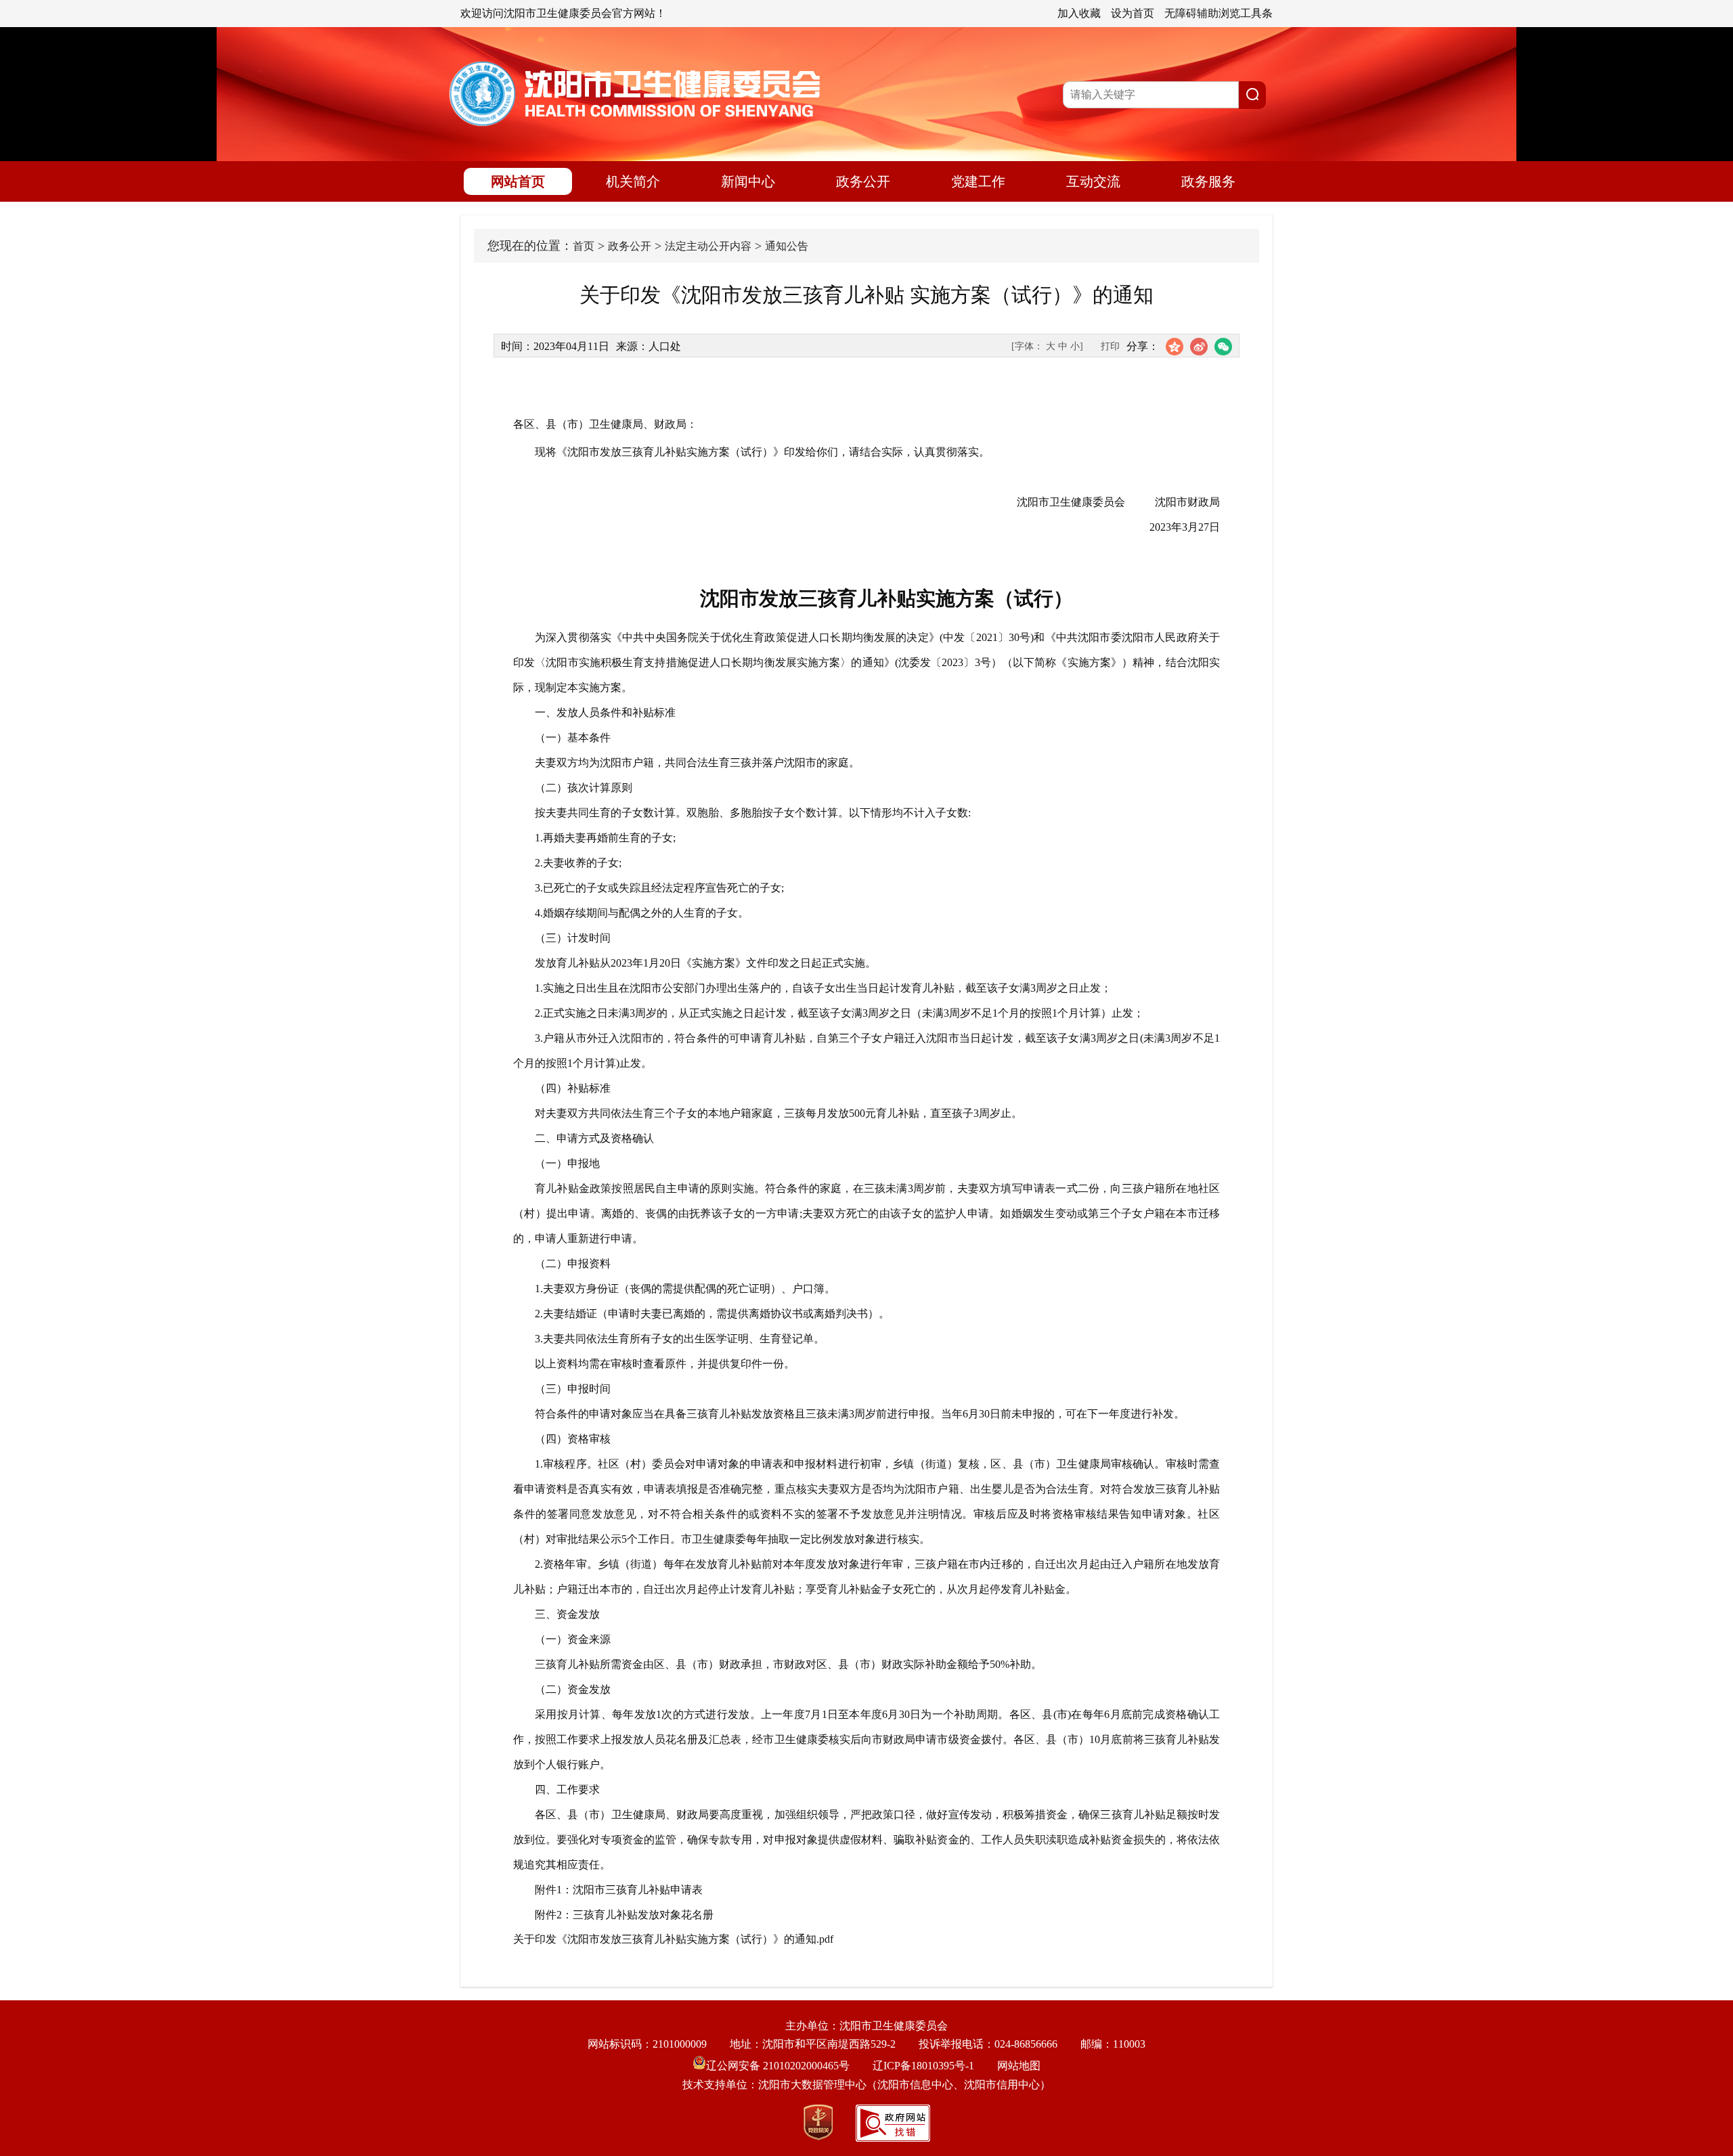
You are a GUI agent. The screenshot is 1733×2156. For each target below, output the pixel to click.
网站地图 (1019, 2066)
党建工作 (978, 181)
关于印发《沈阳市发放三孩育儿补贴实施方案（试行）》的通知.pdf (673, 1939)
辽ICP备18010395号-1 (923, 2066)
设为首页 (1133, 13)
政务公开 (863, 181)
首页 (584, 246)
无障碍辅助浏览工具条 (1219, 13)
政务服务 (1208, 181)
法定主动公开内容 (708, 246)
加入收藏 (1079, 13)
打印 (1110, 346)
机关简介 (633, 181)
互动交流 (1093, 181)
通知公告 (787, 246)
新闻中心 (748, 181)
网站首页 (518, 181)
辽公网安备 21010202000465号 (778, 2066)
